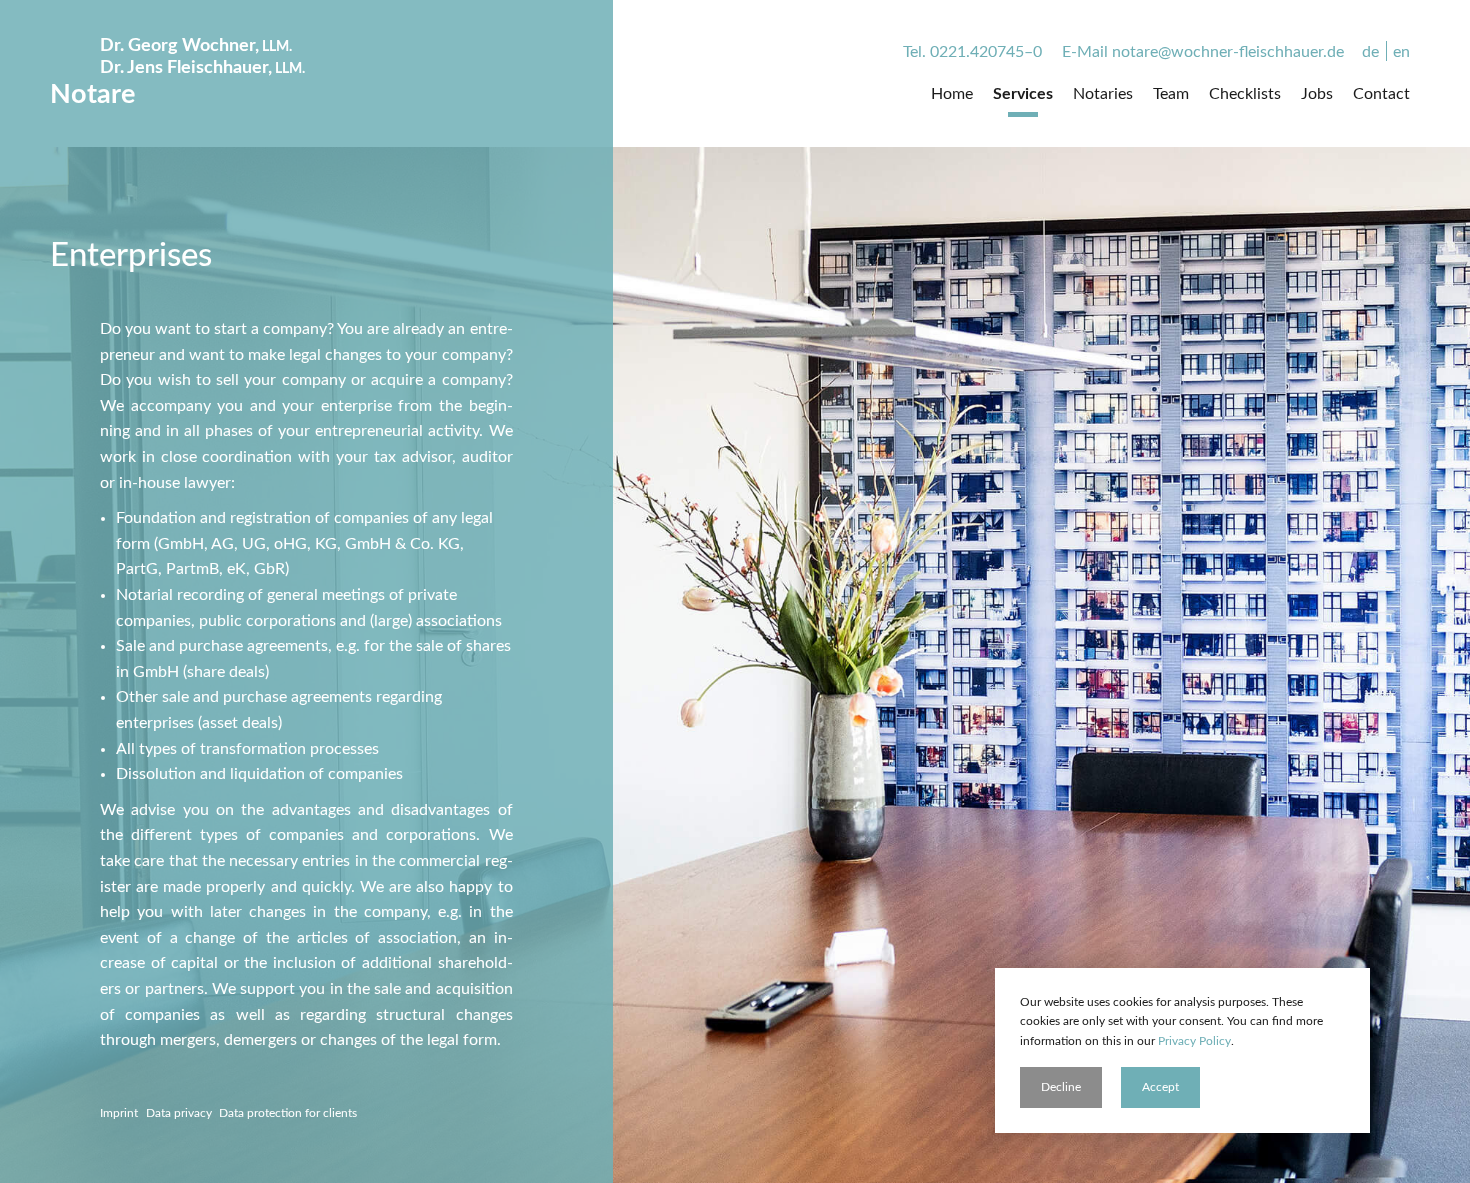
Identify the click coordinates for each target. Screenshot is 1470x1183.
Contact (1381, 94)
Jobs (1317, 94)
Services (1023, 94)
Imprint (119, 1113)
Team (1171, 94)
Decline (1061, 1087)
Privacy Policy (1194, 1041)
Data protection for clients (288, 1113)
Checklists (1245, 94)
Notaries (1103, 94)
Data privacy (179, 1113)
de (1370, 52)
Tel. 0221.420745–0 (972, 52)
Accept (1160, 1087)
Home (952, 94)
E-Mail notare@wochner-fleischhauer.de (1203, 52)
